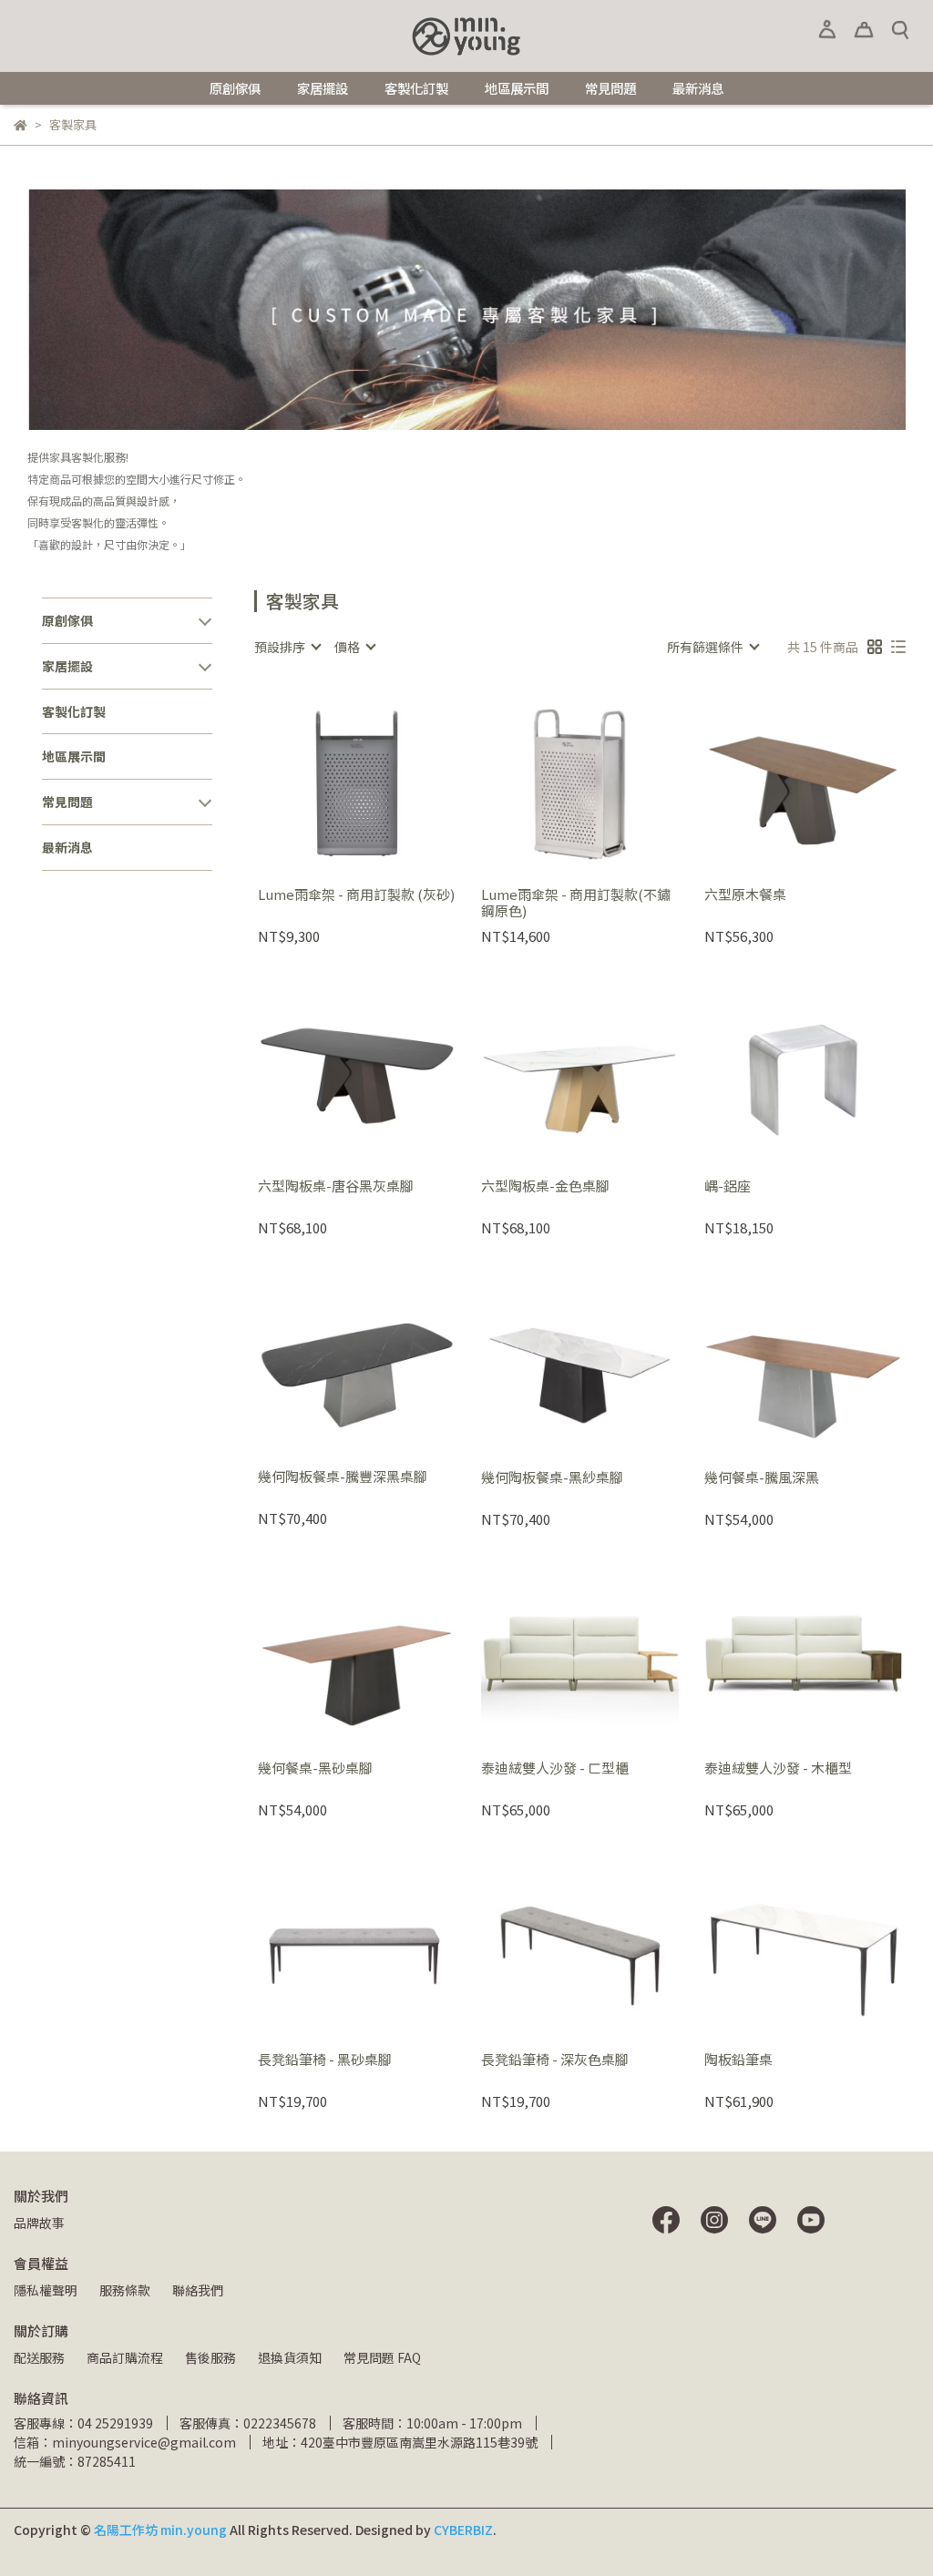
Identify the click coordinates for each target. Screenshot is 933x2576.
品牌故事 (39, 2223)
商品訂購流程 (125, 2357)
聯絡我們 (198, 2290)
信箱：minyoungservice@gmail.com (125, 2442)
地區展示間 (517, 88)
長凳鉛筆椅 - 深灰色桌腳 (555, 2060)
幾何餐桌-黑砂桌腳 (315, 1768)
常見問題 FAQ (382, 2357)
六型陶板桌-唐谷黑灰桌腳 (336, 1186)
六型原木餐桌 (745, 895)
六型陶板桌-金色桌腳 (545, 1186)
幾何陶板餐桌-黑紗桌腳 (552, 1478)
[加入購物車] (382, 780)
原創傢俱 (235, 88)
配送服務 (39, 2357)
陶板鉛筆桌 (738, 2060)
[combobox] (287, 647)
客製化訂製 (416, 88)
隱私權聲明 (46, 2290)
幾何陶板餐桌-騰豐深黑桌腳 (343, 1477)
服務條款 (125, 2290)
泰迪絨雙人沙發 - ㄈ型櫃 (555, 1768)
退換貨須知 (290, 2357)
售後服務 (210, 2357)
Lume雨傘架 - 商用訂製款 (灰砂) (356, 895)
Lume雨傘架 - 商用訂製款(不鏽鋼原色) (576, 903)
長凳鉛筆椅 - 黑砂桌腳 (325, 2060)
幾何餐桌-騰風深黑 (762, 1478)
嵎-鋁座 (728, 1186)
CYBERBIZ (463, 2530)
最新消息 (698, 88)
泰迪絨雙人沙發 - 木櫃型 (778, 1768)
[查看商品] (330, 780)
